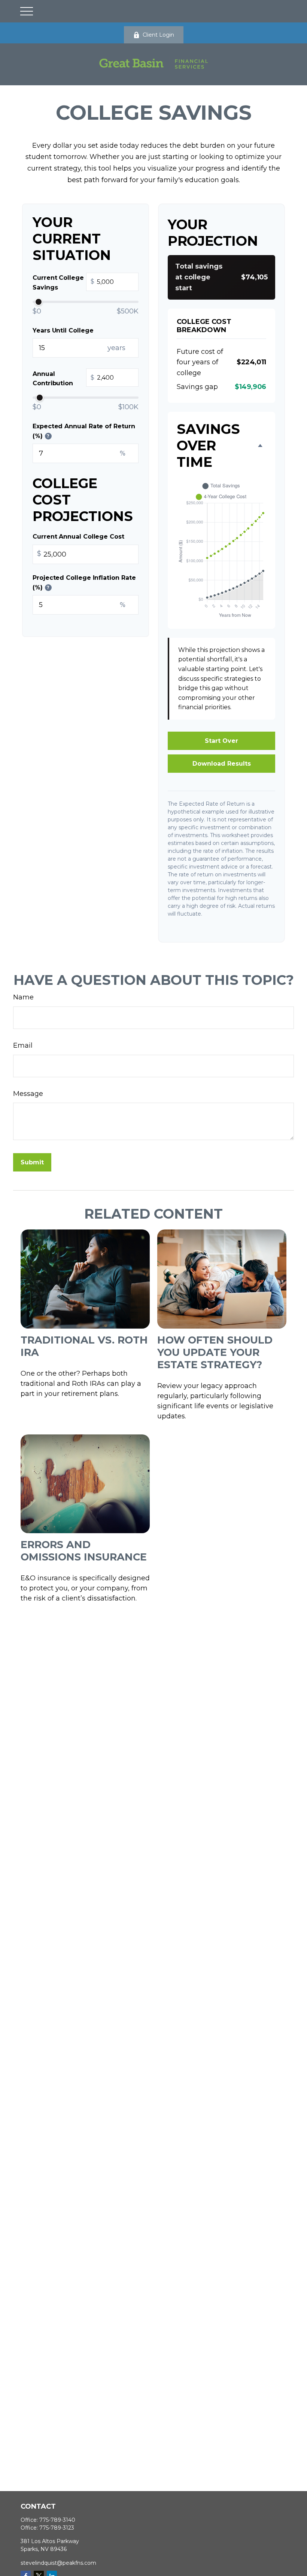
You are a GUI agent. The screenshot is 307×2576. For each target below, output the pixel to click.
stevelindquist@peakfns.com (58, 2563)
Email (23, 1045)
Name (23, 997)
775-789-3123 (57, 2528)
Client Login (158, 35)
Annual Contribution (63, 379)
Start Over (221, 741)
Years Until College (63, 330)
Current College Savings (63, 283)
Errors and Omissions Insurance (84, 1551)
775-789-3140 (57, 2520)
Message (28, 1094)
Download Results (222, 764)
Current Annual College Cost (78, 537)
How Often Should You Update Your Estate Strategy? (215, 1352)
